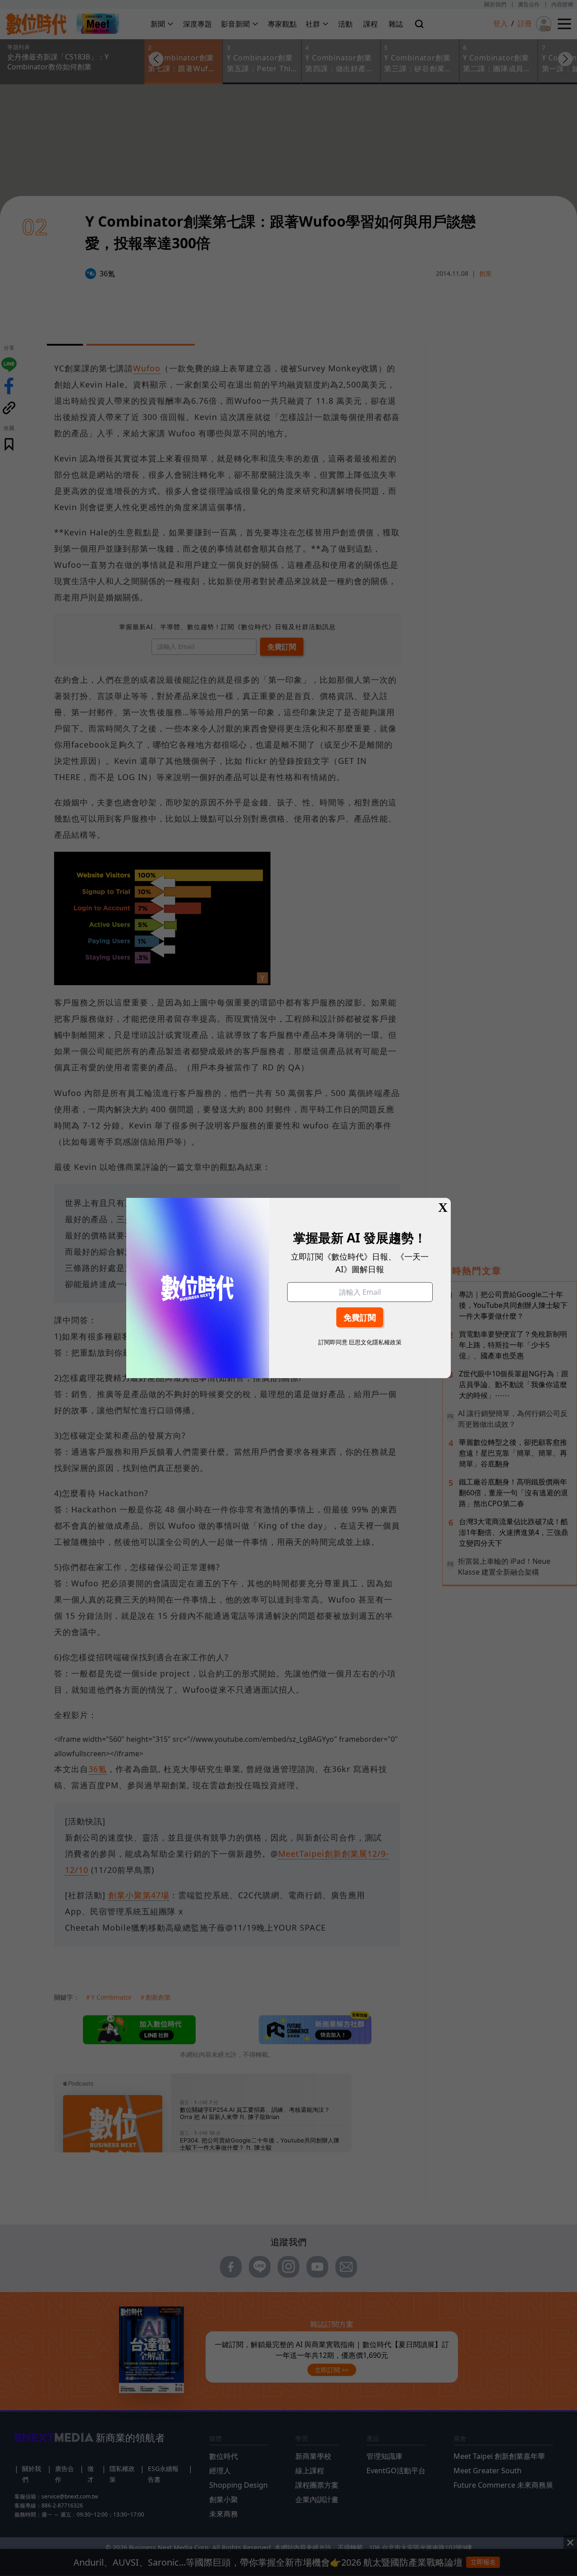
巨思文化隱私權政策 (375, 1342)
